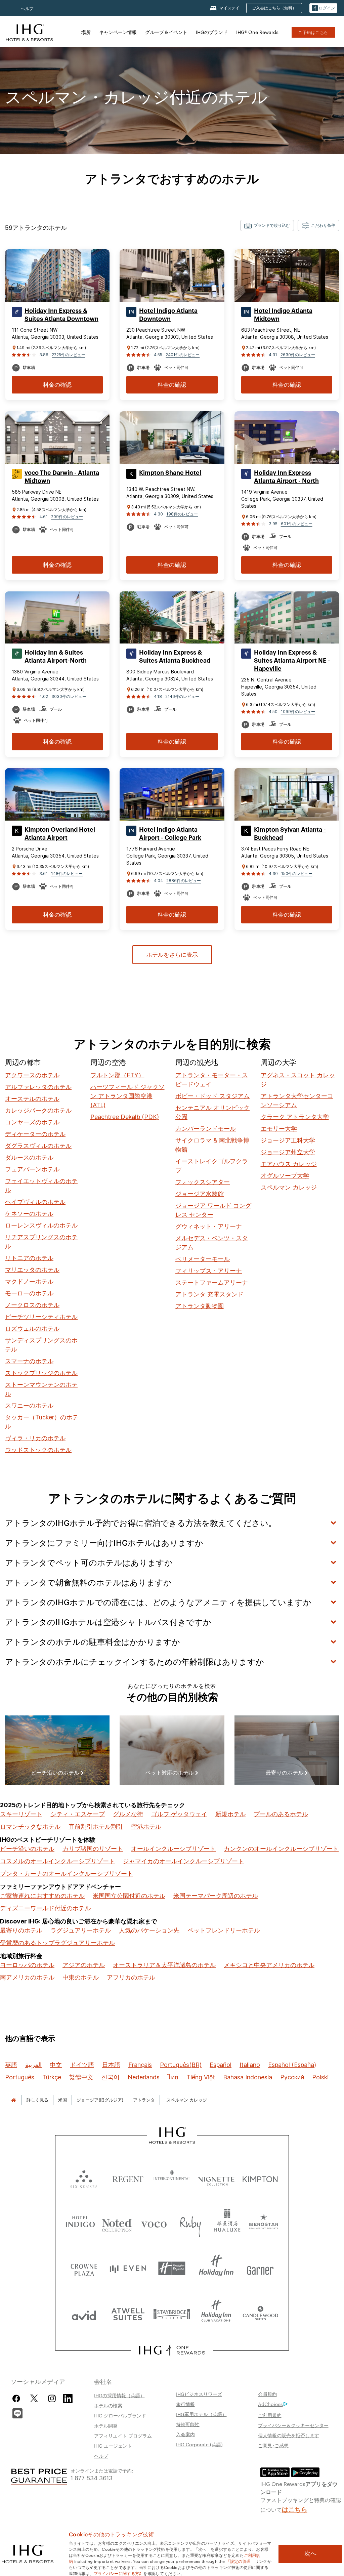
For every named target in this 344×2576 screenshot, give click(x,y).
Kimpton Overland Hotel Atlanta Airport (60, 834)
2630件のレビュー (298, 355)
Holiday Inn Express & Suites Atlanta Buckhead (175, 657)
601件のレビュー (297, 524)
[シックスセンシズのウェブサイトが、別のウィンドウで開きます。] (84, 2178)
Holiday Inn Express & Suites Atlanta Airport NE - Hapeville (292, 661)
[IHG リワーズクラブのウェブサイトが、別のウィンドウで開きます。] (172, 2350)
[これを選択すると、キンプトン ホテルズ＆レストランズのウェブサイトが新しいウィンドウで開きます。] (260, 2178)
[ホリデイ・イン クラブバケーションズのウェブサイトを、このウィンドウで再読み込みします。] (216, 2314)
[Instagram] (52, 2398)
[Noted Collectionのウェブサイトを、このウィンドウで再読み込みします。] (117, 2223)
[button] (323, 8)
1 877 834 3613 (92, 2477)
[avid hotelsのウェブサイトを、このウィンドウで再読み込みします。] (84, 2314)
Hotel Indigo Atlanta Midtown (283, 315)
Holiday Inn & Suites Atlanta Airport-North (56, 657)
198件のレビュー (182, 514)
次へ (310, 2553)
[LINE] (17, 2413)
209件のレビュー (67, 517)
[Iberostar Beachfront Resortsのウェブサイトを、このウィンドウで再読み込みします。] (264, 2223)
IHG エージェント (113, 2446)
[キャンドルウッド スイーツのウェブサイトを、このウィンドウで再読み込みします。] (260, 2314)
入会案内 (185, 2434)
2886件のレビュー (184, 881)
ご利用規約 (270, 2415)
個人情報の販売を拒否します (289, 2435)
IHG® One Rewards (257, 32)
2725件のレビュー (69, 355)
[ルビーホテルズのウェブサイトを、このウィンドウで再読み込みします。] (190, 2223)
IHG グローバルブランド (120, 2415)
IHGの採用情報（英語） (119, 2395)
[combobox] (267, 225)
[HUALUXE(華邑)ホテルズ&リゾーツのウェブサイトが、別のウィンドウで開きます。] (227, 2223)
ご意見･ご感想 (273, 2445)
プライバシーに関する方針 (119, 2573)
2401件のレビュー (183, 355)
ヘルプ (27, 9)
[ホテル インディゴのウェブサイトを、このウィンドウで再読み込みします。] (80, 2223)
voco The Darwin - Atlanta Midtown (62, 477)
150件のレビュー (297, 874)
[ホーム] (13, 2100)
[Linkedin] (68, 2398)
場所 (86, 32)
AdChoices (270, 2404)
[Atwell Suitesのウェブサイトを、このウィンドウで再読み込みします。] (128, 2314)
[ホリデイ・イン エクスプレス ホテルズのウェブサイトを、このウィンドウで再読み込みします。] (172, 2268)
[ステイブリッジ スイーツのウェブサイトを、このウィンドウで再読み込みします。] (172, 2314)
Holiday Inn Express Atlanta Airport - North (286, 477)
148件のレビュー (67, 874)
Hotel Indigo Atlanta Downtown (168, 315)
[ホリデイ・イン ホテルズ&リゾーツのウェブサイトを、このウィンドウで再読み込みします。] (216, 2268)
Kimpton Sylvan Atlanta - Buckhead (290, 834)
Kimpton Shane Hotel (170, 473)
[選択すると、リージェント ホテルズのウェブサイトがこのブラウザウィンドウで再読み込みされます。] (128, 2178)
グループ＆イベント (166, 32)
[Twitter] (34, 2398)
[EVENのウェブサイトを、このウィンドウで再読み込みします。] (128, 2268)
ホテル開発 (106, 2425)
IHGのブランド (212, 32)
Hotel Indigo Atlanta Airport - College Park (170, 834)
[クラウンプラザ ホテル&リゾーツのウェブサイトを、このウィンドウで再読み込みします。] (84, 2268)
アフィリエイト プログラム (123, 2436)
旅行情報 (185, 2404)
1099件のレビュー (298, 712)
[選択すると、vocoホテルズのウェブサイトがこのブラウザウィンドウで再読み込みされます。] (154, 2223)
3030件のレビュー (69, 696)
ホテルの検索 (108, 2405)
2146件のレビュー (182, 696)
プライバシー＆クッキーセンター (293, 2425)
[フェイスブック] (18, 2398)
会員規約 (267, 2394)
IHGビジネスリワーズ (199, 2394)
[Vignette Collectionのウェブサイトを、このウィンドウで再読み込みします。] (216, 2178)
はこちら (295, 2509)
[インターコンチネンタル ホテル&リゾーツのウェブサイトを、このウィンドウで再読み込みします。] (172, 2178)
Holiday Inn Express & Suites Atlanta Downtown (61, 315)
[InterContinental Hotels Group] (30, 32)
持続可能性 (188, 2424)
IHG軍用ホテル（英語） (201, 2414)
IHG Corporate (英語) (199, 2444)
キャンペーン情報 (118, 32)
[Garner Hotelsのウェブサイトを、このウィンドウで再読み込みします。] (260, 2268)
